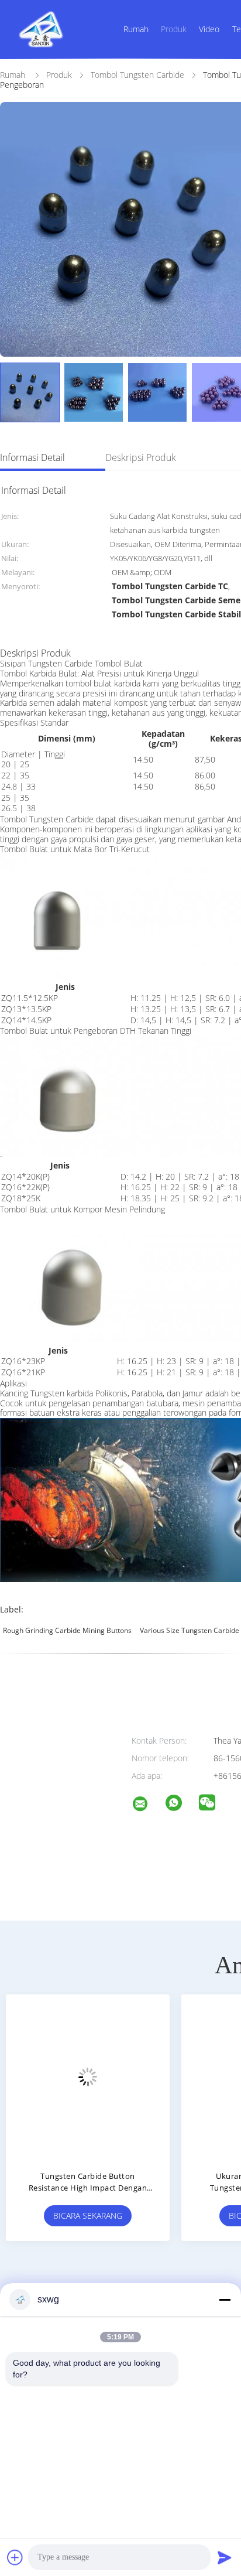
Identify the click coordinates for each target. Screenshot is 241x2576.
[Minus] (225, 2300)
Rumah (136, 29)
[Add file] (15, 2557)
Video (209, 29)
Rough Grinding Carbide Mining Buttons (67, 1630)
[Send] (225, 2557)
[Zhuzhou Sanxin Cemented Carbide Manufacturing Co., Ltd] (147, 1805)
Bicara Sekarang (178, 2215)
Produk (174, 29)
